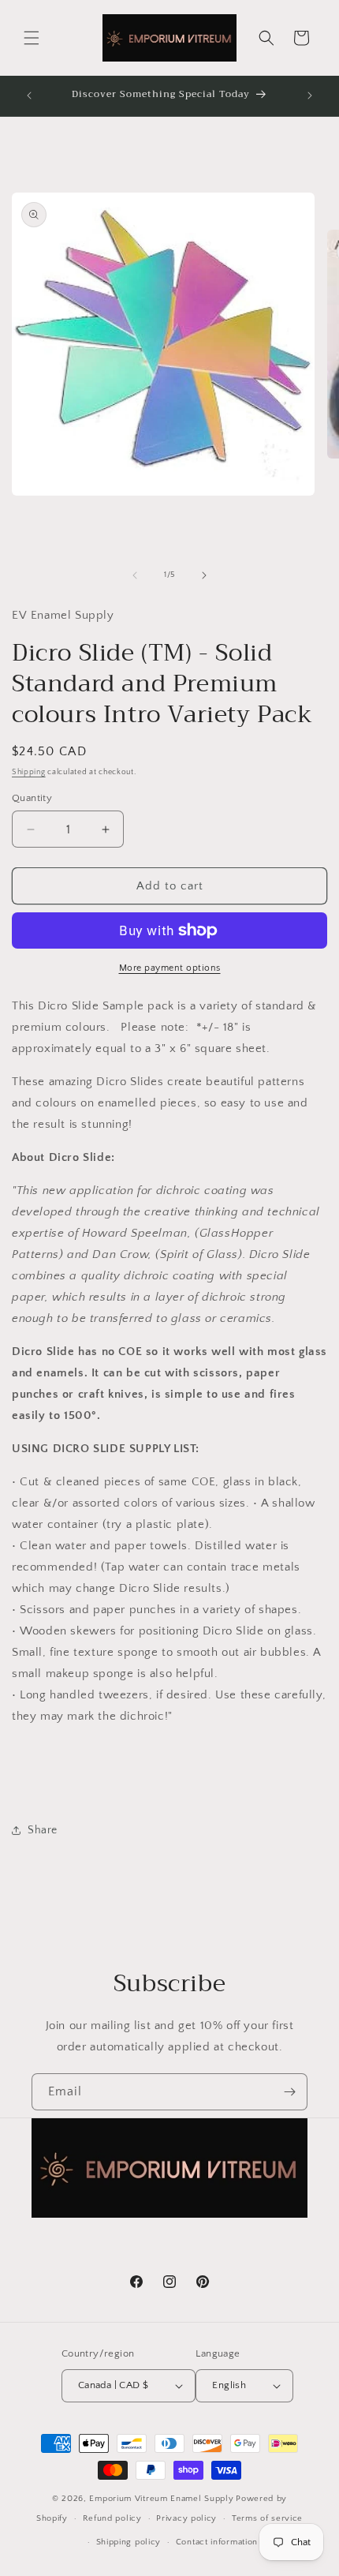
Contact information (217, 2542)
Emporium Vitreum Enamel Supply (161, 2499)
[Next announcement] (310, 95)
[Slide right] (204, 575)
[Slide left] (135, 575)
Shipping (29, 772)
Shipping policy (129, 2542)
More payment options (170, 968)
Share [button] (43, 1830)
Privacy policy (186, 2518)
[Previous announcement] (29, 95)
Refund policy (112, 2518)
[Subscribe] (289, 2092)
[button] (32, 38)
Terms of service (267, 2518)
